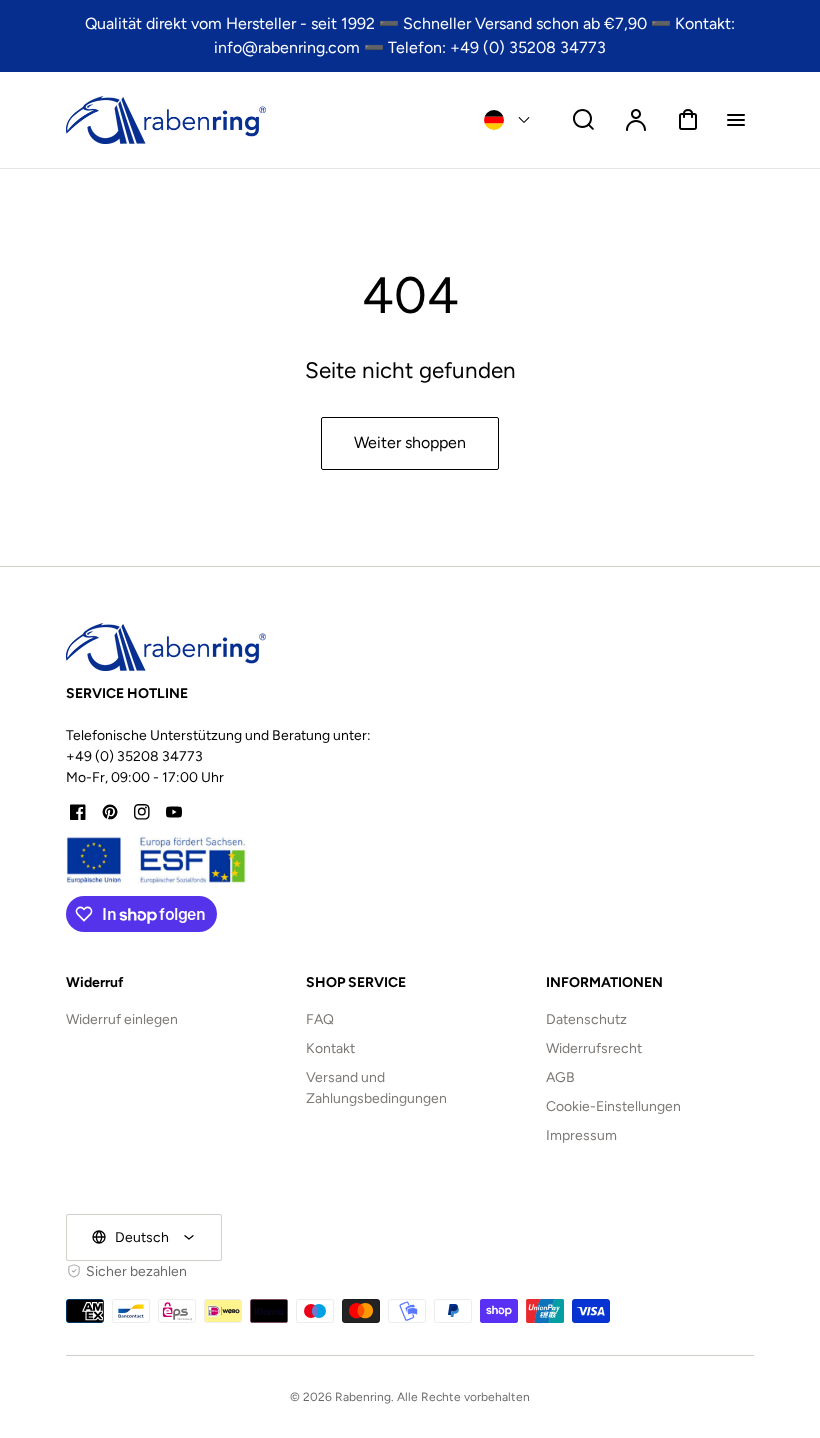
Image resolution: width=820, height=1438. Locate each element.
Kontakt (330, 1048)
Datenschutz (586, 1019)
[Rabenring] (166, 647)
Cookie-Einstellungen (613, 1106)
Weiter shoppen (410, 442)
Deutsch (142, 1237)
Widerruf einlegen (122, 1019)
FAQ (320, 1019)
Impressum (581, 1135)
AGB (560, 1077)
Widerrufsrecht (594, 1048)
